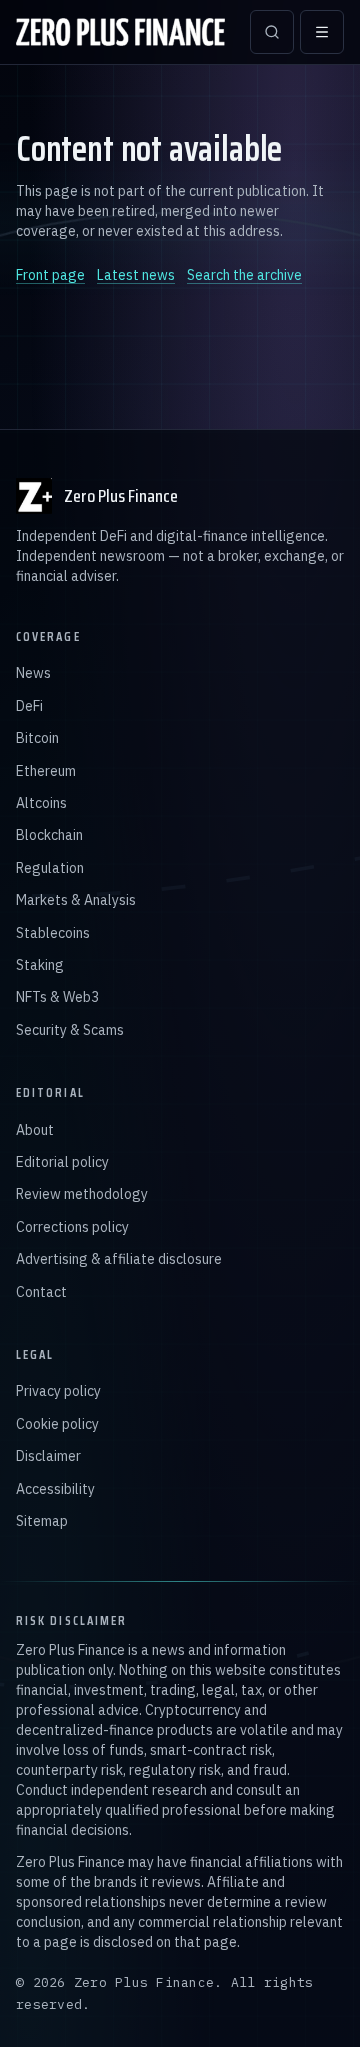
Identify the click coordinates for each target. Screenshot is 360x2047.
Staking (40, 965)
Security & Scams (70, 1030)
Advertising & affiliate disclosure (119, 1259)
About (35, 1130)
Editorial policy (62, 1162)
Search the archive (244, 275)
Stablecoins (53, 933)
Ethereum (46, 771)
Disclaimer (48, 1456)
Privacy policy (58, 1391)
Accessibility (55, 1489)
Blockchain (49, 835)
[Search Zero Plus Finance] (272, 32)
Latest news (136, 275)
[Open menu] (322, 32)
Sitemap (42, 1521)
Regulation (50, 868)
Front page (50, 275)
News (33, 673)
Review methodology (82, 1194)
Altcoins (41, 803)
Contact (41, 1292)
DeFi (29, 706)
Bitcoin (37, 738)
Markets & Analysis (76, 900)
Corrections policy (72, 1227)
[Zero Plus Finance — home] (120, 32)
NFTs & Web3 (57, 997)
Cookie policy (57, 1424)
